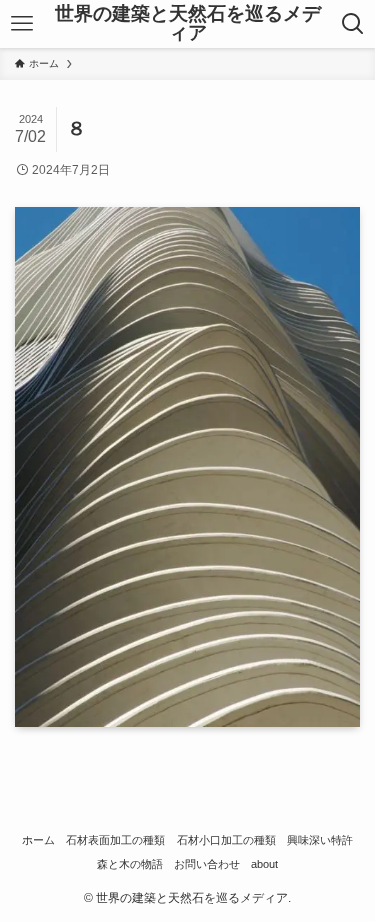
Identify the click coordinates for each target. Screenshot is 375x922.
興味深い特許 (320, 840)
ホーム (38, 840)
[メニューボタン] (21, 24)
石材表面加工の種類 (115, 840)
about (264, 864)
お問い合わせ (207, 864)
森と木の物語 (130, 864)
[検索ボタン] (353, 24)
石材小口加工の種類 (226, 840)
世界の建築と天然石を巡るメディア (188, 24)
